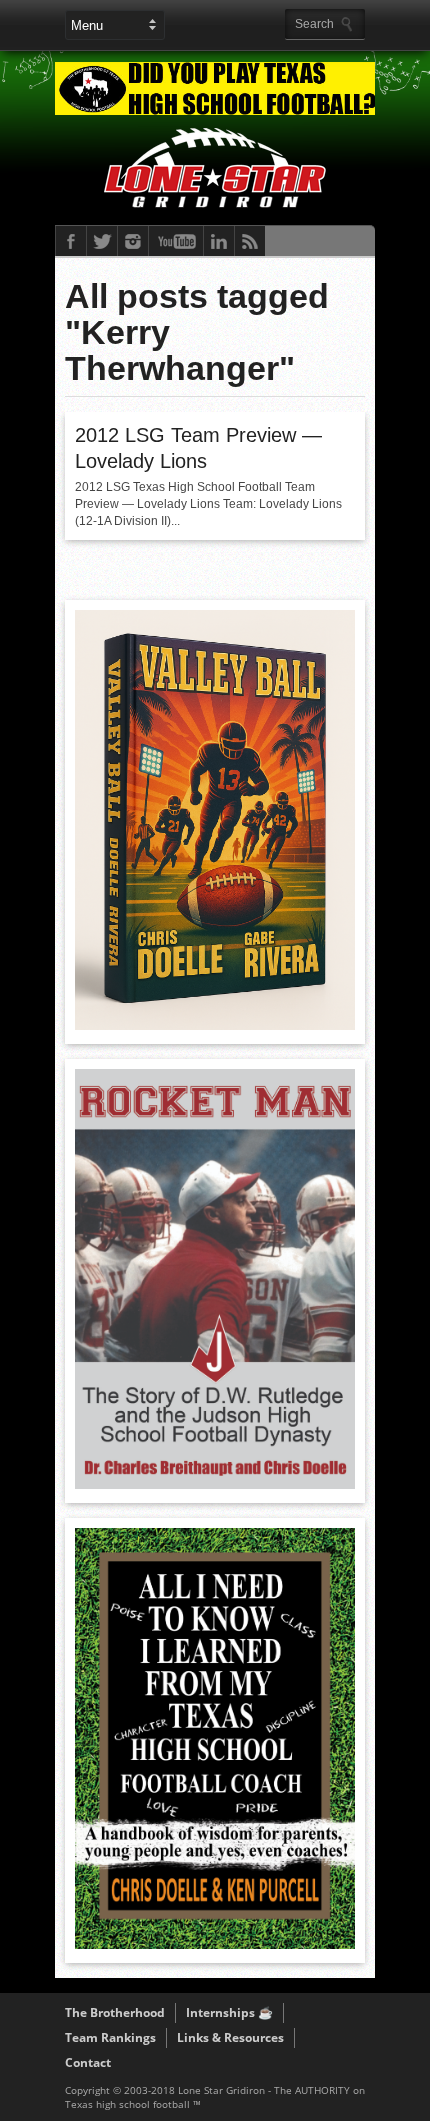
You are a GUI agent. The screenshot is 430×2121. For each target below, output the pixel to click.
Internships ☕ (229, 2012)
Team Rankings (110, 2037)
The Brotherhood (115, 2012)
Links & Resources (230, 2037)
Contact (88, 2062)
